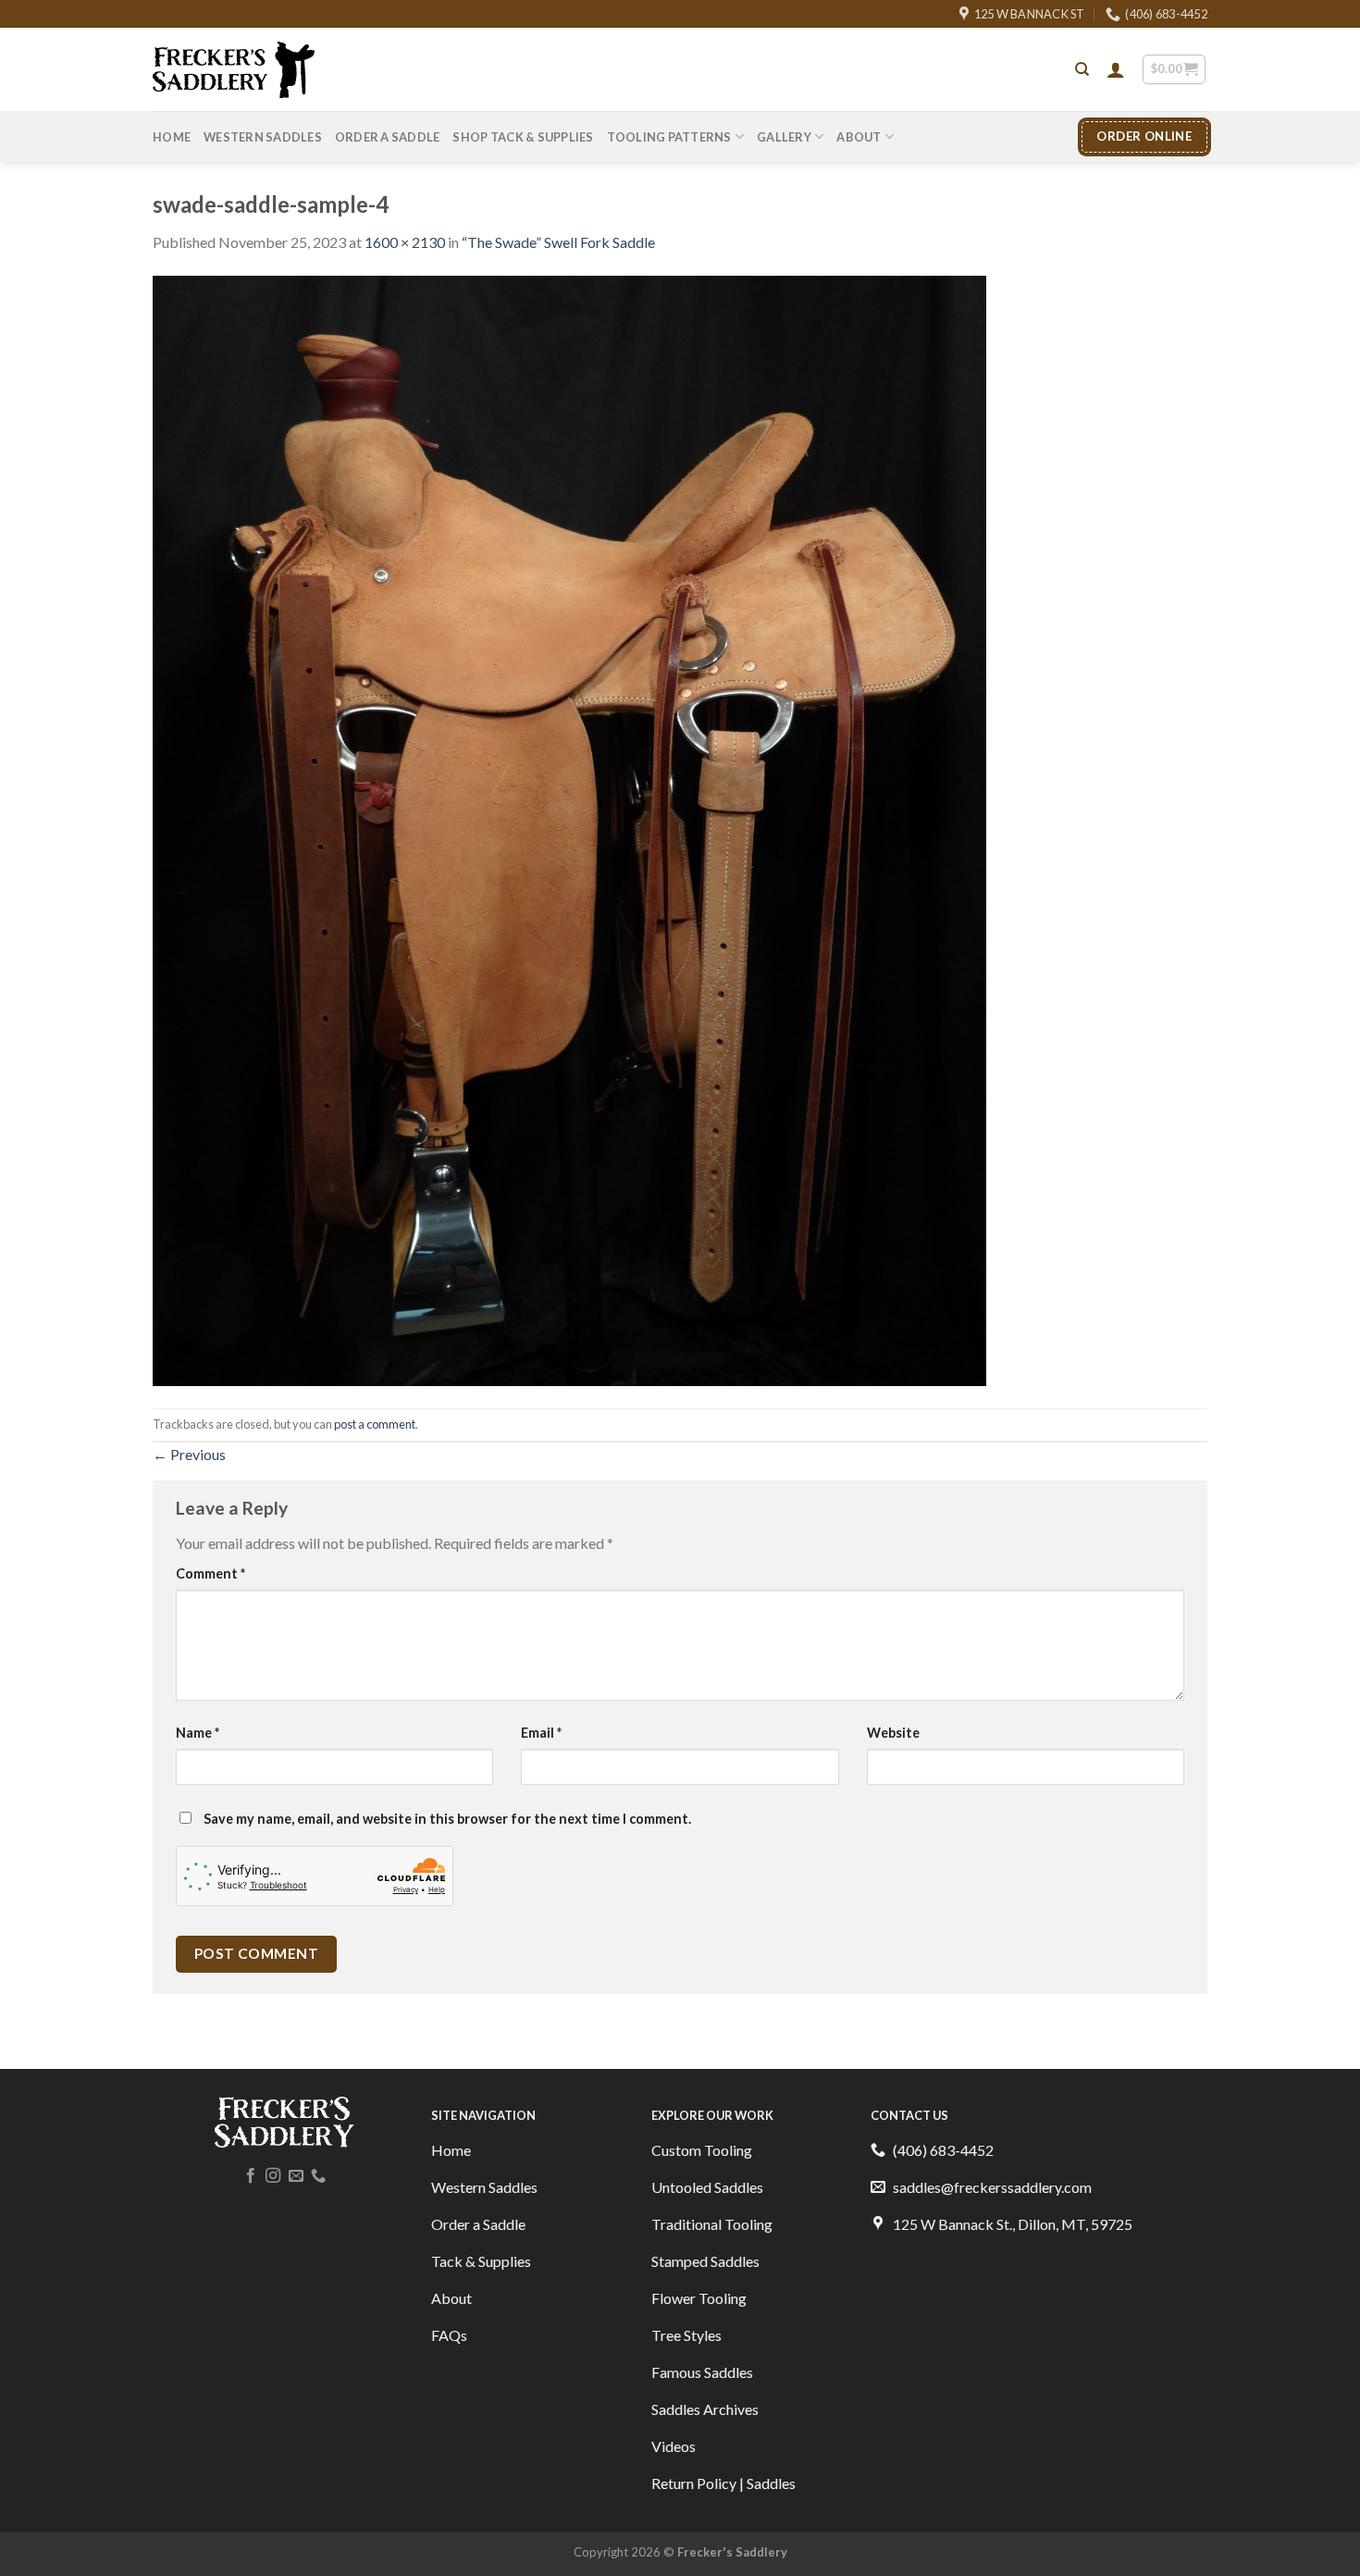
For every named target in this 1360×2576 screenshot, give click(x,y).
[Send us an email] (296, 2176)
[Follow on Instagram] (273, 2176)
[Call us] (318, 2176)
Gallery (784, 137)
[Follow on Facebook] (251, 2176)
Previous (189, 1454)
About (859, 137)
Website (893, 1733)
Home (172, 137)
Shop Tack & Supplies (523, 137)
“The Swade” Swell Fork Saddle (558, 242)
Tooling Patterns (669, 137)
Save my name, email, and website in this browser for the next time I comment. (447, 1819)
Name (198, 1733)
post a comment (375, 1424)
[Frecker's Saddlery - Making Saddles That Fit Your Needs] (234, 70)
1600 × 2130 (405, 242)
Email (541, 1733)
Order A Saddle (388, 137)
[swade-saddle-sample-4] (569, 829)
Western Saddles (263, 137)
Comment (210, 1573)
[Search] (1082, 69)
